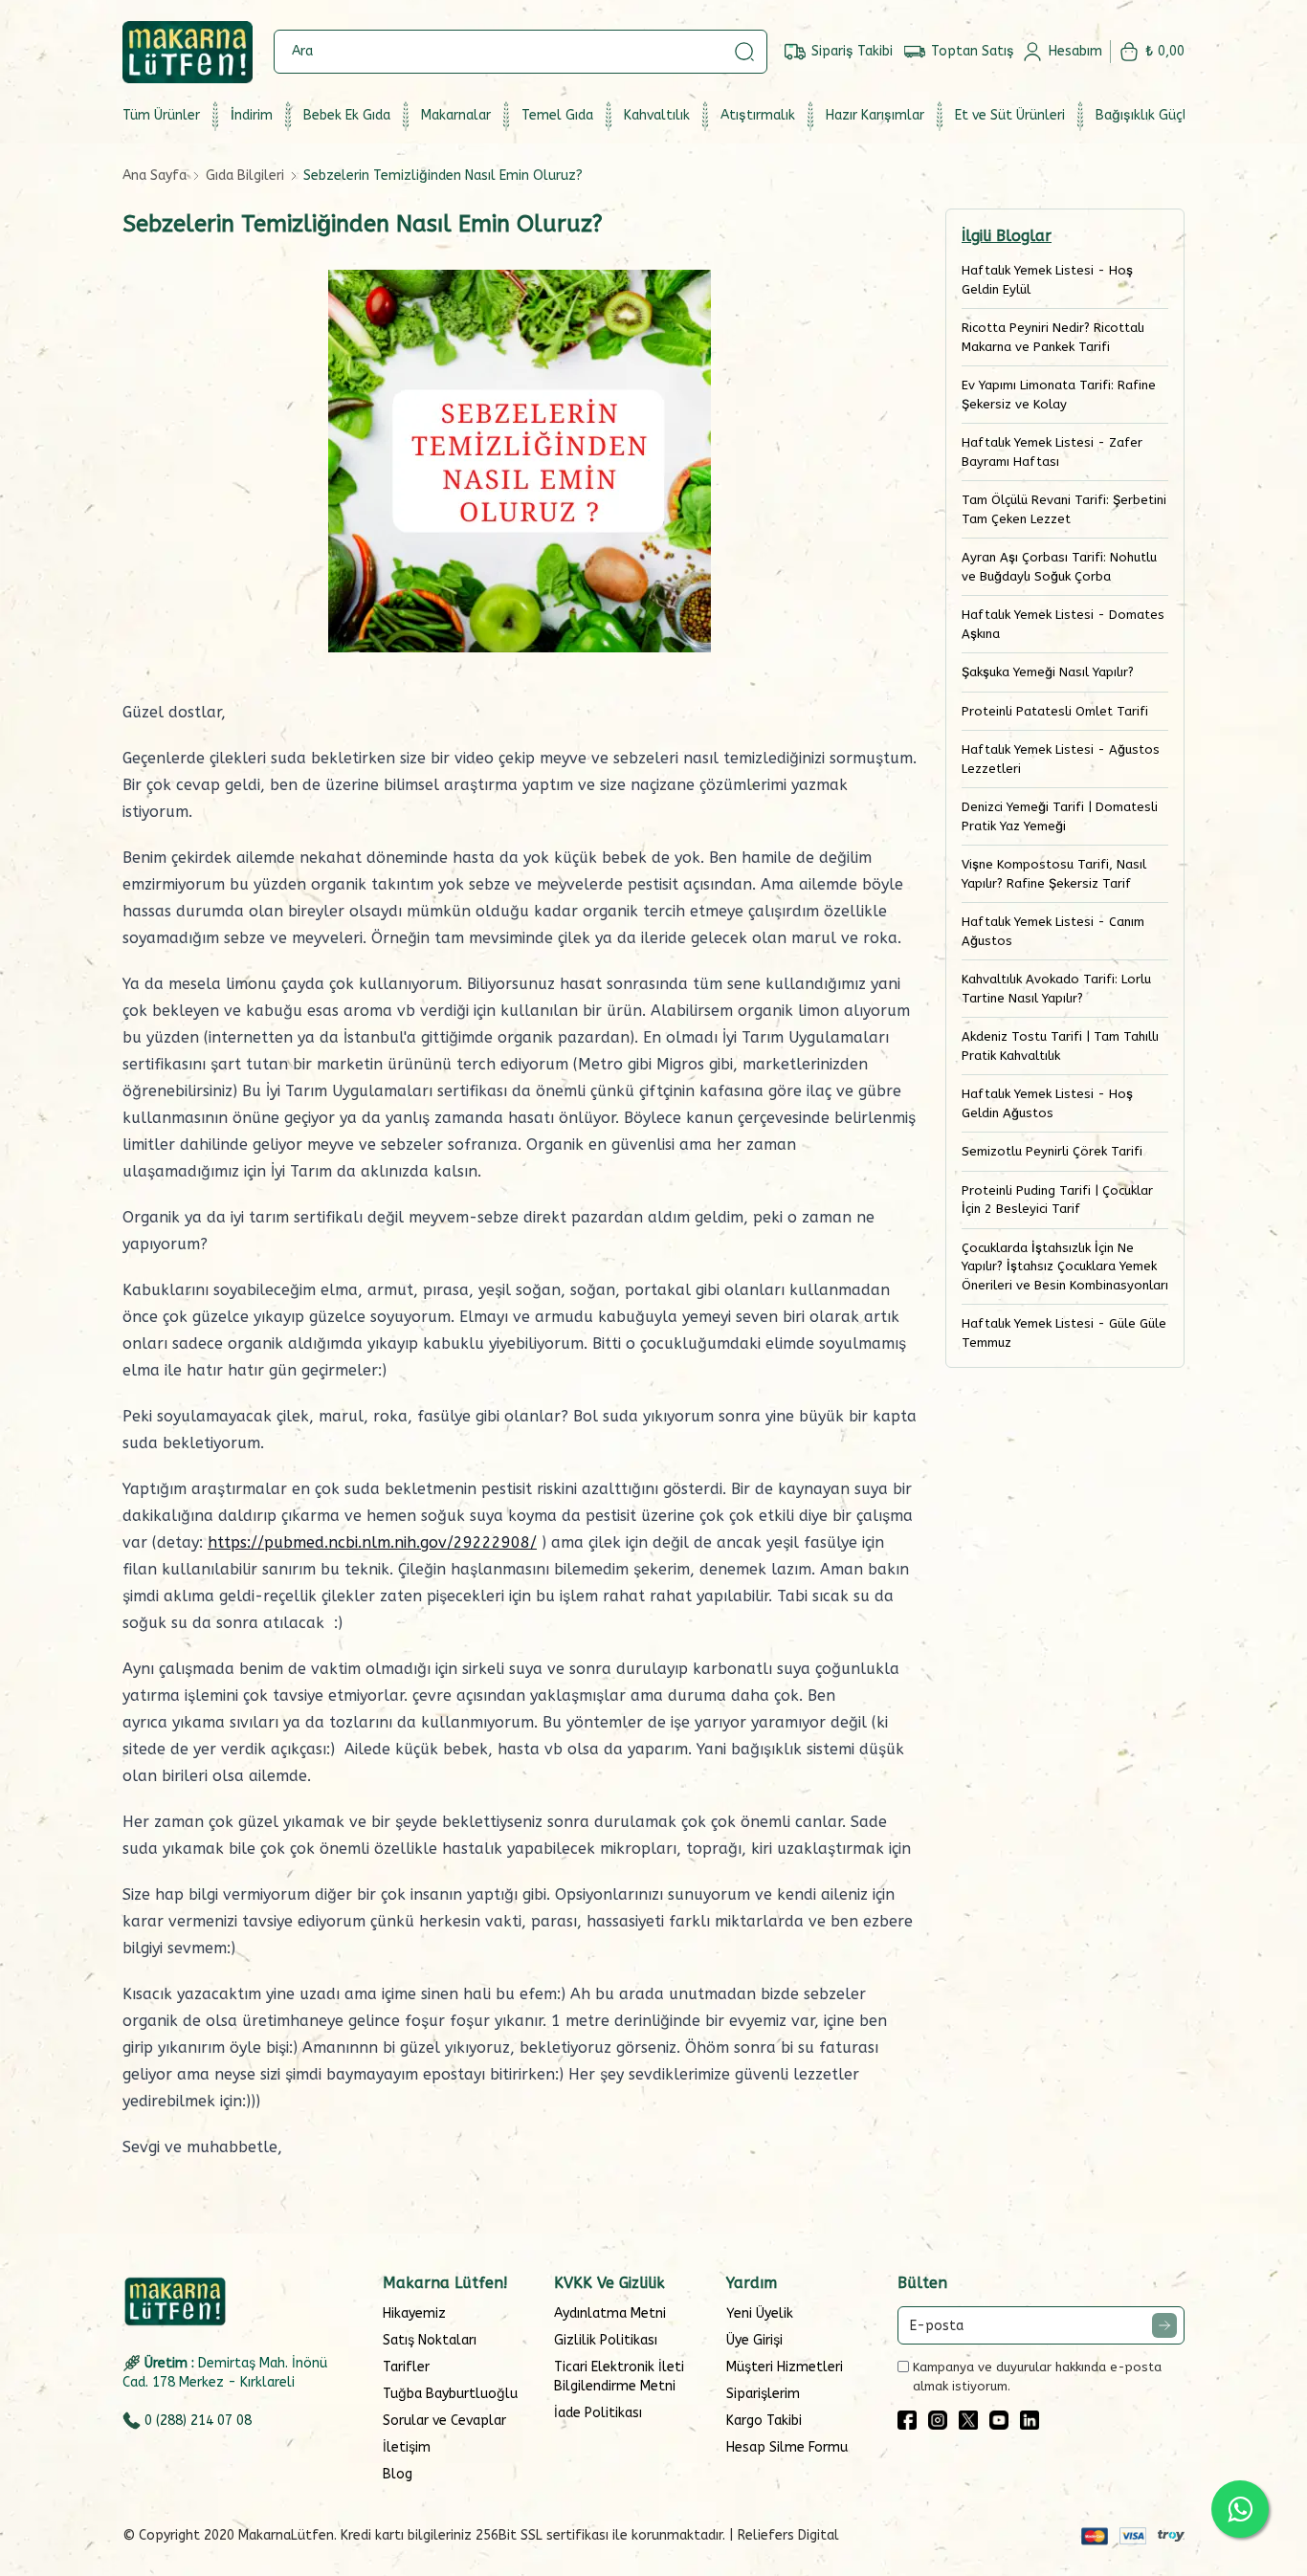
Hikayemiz (414, 2313)
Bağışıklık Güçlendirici (1163, 115)
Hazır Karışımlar (875, 115)
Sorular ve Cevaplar (444, 2421)
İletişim (407, 2447)
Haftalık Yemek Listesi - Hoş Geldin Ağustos (1047, 1103)
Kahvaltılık (657, 115)
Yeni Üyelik (760, 2313)
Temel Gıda (557, 115)
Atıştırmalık (758, 115)
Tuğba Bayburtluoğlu (450, 2394)
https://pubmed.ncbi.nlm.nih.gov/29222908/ (372, 1542)
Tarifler (406, 2367)
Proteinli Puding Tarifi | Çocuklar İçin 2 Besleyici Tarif (1057, 1200)
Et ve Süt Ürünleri (1010, 115)
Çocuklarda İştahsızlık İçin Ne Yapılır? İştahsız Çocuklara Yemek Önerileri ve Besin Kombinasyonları (1065, 1266)
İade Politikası (598, 2413)
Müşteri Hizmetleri (785, 2367)
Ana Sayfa (155, 176)
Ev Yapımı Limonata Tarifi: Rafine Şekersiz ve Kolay (1059, 395)
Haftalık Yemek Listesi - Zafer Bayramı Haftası (1052, 452)
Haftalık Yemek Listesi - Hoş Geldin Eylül (1047, 280)
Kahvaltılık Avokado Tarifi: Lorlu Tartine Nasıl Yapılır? (1056, 989)
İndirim (252, 115)
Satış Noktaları (430, 2340)
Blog (398, 2474)
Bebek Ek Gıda (347, 115)
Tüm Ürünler (161, 115)
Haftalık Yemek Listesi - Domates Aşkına (1063, 624)
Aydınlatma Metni (610, 2313)
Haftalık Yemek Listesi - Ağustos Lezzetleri (1061, 759)
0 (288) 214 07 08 (198, 2421)
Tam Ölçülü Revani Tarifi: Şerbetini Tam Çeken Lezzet (1064, 509)
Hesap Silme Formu (787, 2447)
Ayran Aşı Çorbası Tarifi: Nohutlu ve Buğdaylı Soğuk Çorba (1059, 567)
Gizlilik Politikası (606, 2340)
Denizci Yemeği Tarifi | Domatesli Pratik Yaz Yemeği (1060, 816)
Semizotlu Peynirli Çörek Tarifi (1052, 1151)
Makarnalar (456, 115)
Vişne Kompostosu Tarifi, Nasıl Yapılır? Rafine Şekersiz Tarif (1054, 874)
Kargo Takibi (764, 2421)
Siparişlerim (763, 2394)
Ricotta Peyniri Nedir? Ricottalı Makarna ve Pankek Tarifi (1053, 337)
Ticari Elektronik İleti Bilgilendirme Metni (619, 2377)
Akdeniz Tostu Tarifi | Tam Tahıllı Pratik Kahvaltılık (1060, 1046)
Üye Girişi (754, 2340)
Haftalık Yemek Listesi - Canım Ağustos (1053, 931)
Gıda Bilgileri (245, 176)
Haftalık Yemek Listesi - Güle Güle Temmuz (1064, 1333)
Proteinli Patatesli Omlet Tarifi (1055, 711)
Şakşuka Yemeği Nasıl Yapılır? (1048, 672)
